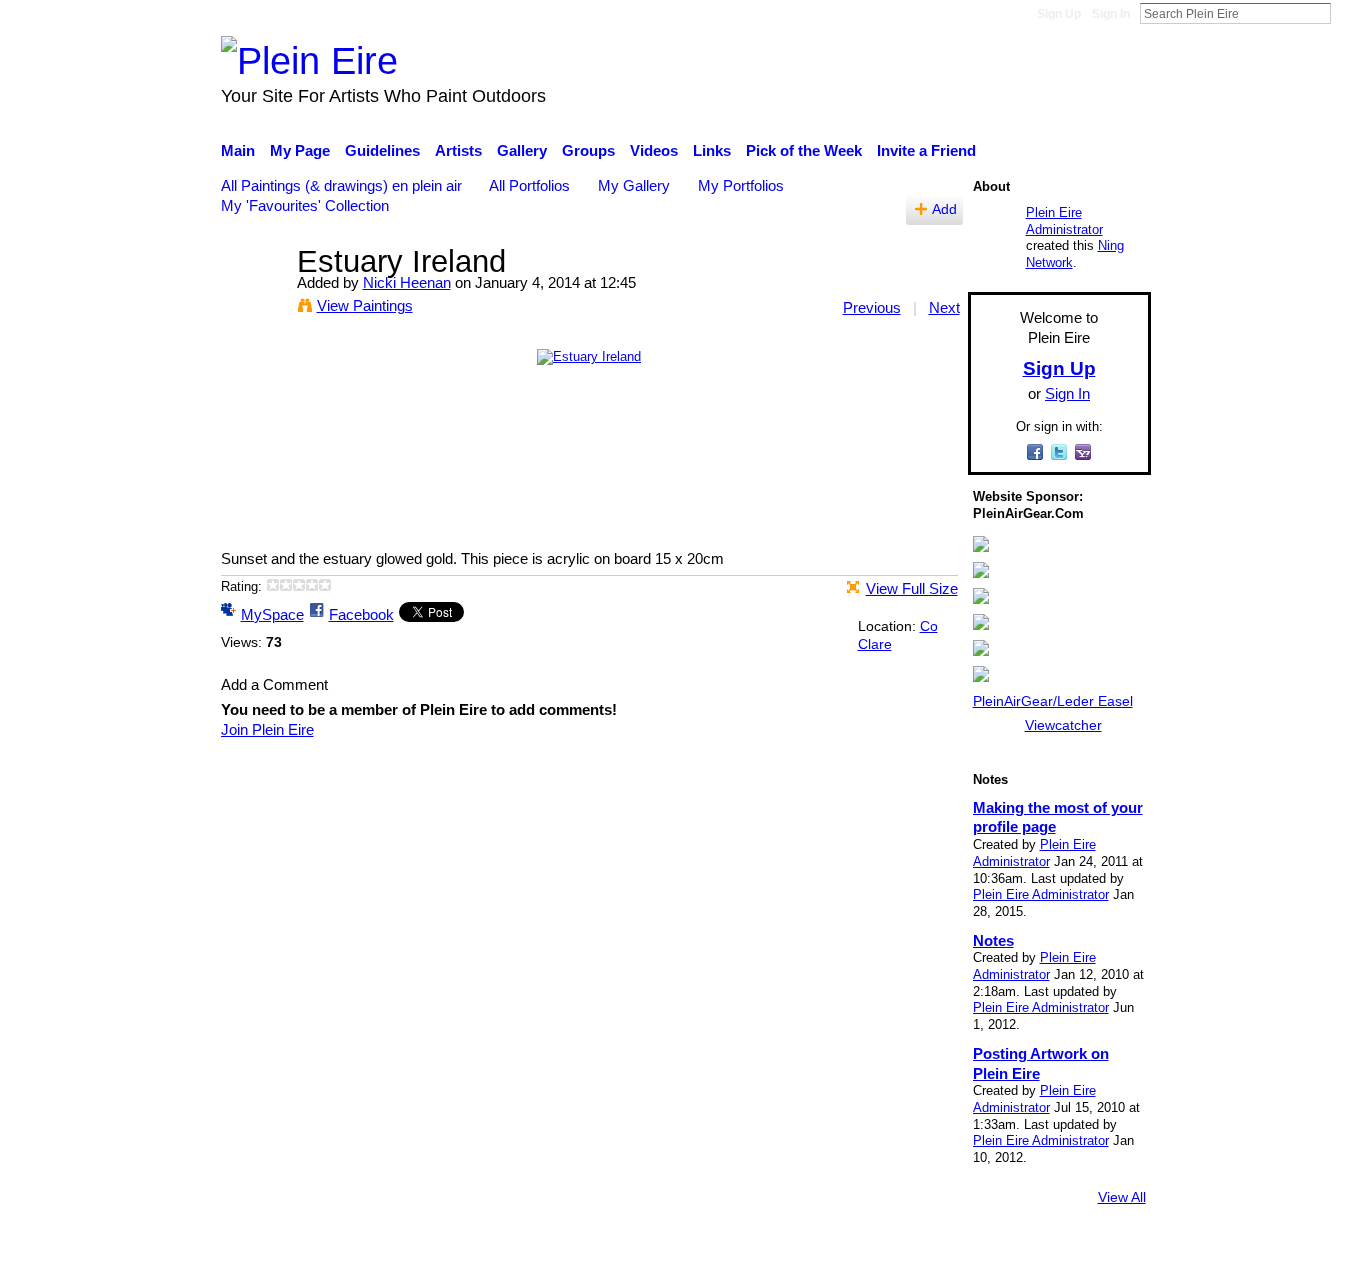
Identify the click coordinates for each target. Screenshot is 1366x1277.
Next (944, 307)
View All (1122, 1197)
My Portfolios (741, 185)
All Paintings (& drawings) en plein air (341, 185)
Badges (871, 1252)
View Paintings (365, 305)
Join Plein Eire (267, 729)
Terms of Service (1095, 1252)
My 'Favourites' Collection (305, 205)
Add (944, 209)
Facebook (361, 614)
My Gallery (634, 185)
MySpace (272, 614)
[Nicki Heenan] (253, 298)
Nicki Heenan (407, 282)
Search (1347, 13)
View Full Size (912, 588)
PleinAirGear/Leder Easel (1053, 701)
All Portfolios (529, 185)
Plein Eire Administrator (1064, 221)
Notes (993, 940)
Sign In (1111, 14)
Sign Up (1059, 14)
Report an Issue (968, 1252)
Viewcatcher (1063, 725)
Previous (872, 307)
